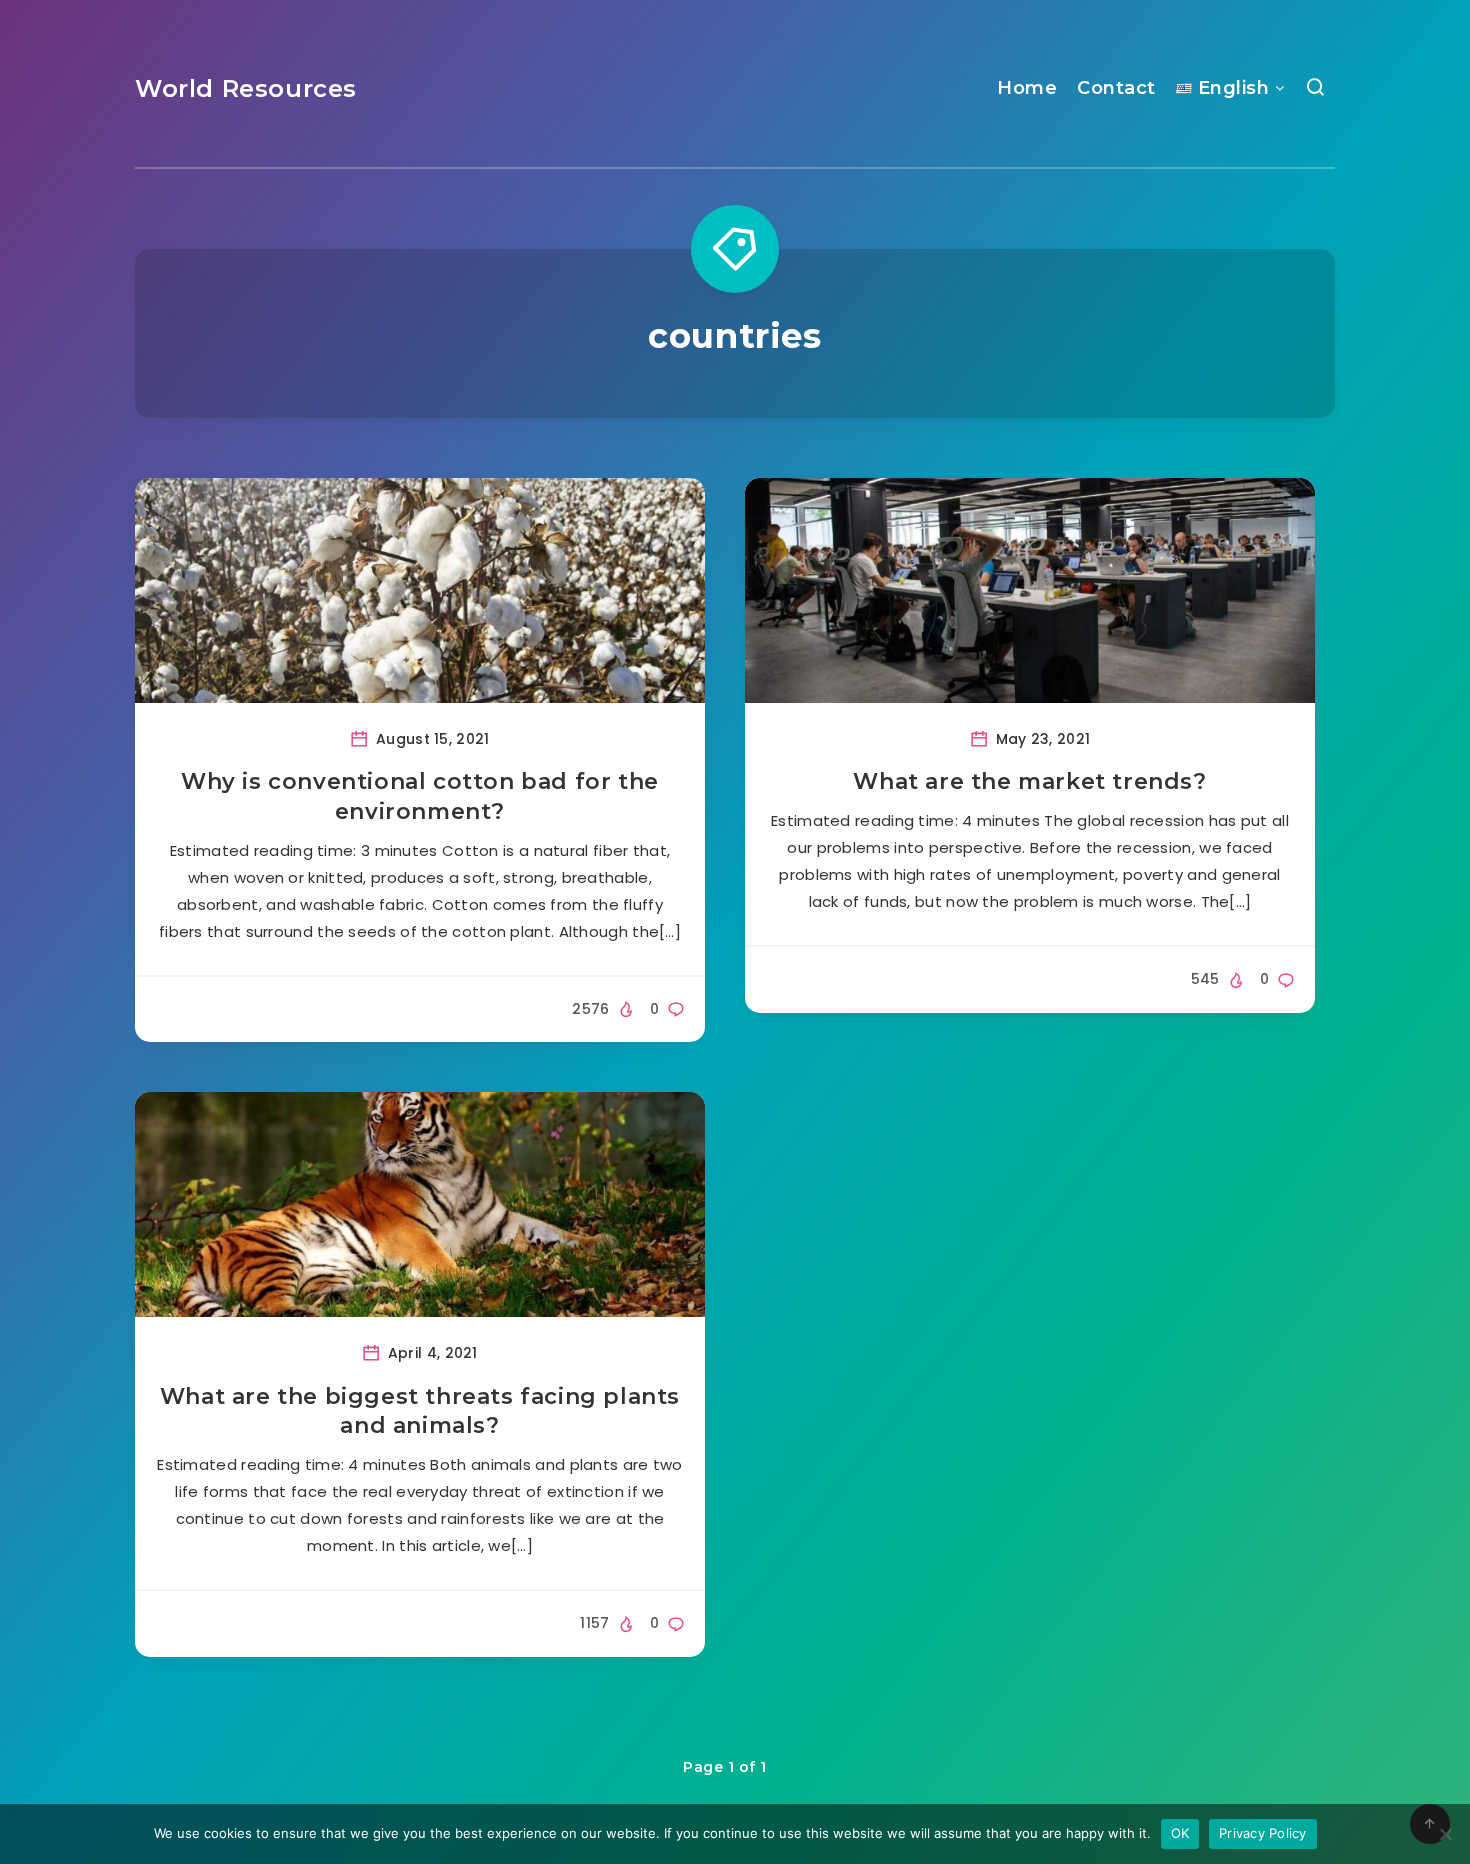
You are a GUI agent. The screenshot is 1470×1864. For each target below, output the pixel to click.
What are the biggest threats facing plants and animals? (420, 1411)
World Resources (246, 88)
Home (1027, 88)
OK (1180, 1833)
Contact (1116, 88)
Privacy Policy (1263, 1833)
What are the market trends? (1029, 781)
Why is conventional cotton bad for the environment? (420, 796)
